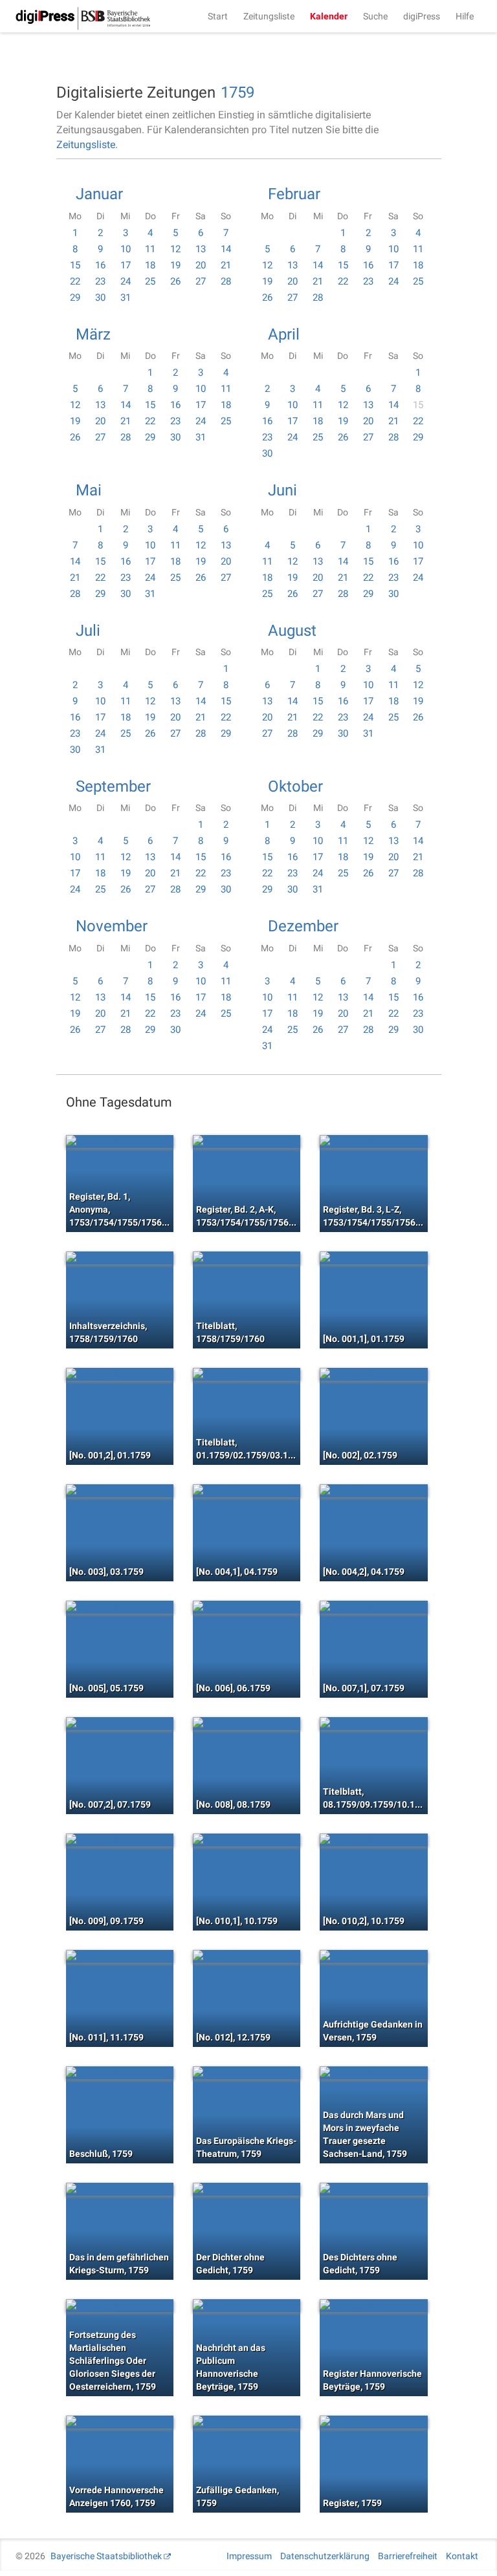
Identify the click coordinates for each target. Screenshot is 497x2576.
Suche (375, 16)
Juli (88, 631)
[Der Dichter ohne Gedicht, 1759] (247, 2189)
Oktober (295, 786)
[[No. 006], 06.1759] (247, 1607)
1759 (237, 92)
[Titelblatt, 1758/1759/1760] (247, 1258)
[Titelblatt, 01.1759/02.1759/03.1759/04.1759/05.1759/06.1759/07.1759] (247, 1374)
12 (175, 249)
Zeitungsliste (269, 16)
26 (175, 281)
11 (150, 249)
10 (126, 249)
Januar (99, 194)
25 (150, 281)
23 (100, 281)
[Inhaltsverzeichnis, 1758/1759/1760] (120, 1258)
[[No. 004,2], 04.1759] (373, 1491)
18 (150, 265)
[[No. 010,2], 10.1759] (373, 1840)
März (93, 334)
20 (201, 265)
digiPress (422, 16)
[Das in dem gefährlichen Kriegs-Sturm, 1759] (120, 2189)
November (112, 926)
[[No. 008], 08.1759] (247, 1724)
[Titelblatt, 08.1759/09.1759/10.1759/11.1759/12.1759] (373, 1724)
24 (126, 281)
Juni (282, 490)
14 (226, 249)
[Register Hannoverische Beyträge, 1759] (373, 2306)
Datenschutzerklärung (325, 2556)
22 (75, 281)
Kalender (329, 16)
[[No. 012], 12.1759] (247, 1956)
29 (75, 298)
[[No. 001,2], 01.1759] (120, 1374)
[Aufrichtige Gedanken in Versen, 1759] (373, 1956)
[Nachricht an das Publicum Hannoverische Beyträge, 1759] (247, 2306)
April (284, 334)
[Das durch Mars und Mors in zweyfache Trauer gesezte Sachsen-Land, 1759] (373, 2073)
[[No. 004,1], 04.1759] (247, 1491)
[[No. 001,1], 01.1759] (373, 1258)
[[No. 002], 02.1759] (373, 1374)
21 (226, 265)
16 (100, 265)
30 (100, 298)
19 (175, 265)
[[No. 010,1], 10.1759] (247, 1840)
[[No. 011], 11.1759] (120, 1956)
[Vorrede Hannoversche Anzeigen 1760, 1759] (120, 2422)
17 (126, 265)
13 (201, 249)
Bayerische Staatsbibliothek (106, 2556)
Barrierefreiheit (408, 2556)
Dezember (303, 926)
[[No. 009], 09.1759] (120, 1840)
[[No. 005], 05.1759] (120, 1607)
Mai (89, 490)
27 (201, 281)
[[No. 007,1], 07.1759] (373, 1607)
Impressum (249, 2556)
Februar (294, 194)
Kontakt (462, 2556)
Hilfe (465, 16)
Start (218, 16)
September (113, 786)
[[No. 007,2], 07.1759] (120, 1724)
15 (75, 265)
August (292, 631)
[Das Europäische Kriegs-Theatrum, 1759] (247, 2073)
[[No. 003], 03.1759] (120, 1491)
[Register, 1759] (373, 2422)
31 (126, 298)
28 (226, 281)
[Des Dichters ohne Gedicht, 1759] (373, 2189)
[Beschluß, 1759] (120, 2073)
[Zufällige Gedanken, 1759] (247, 2422)
